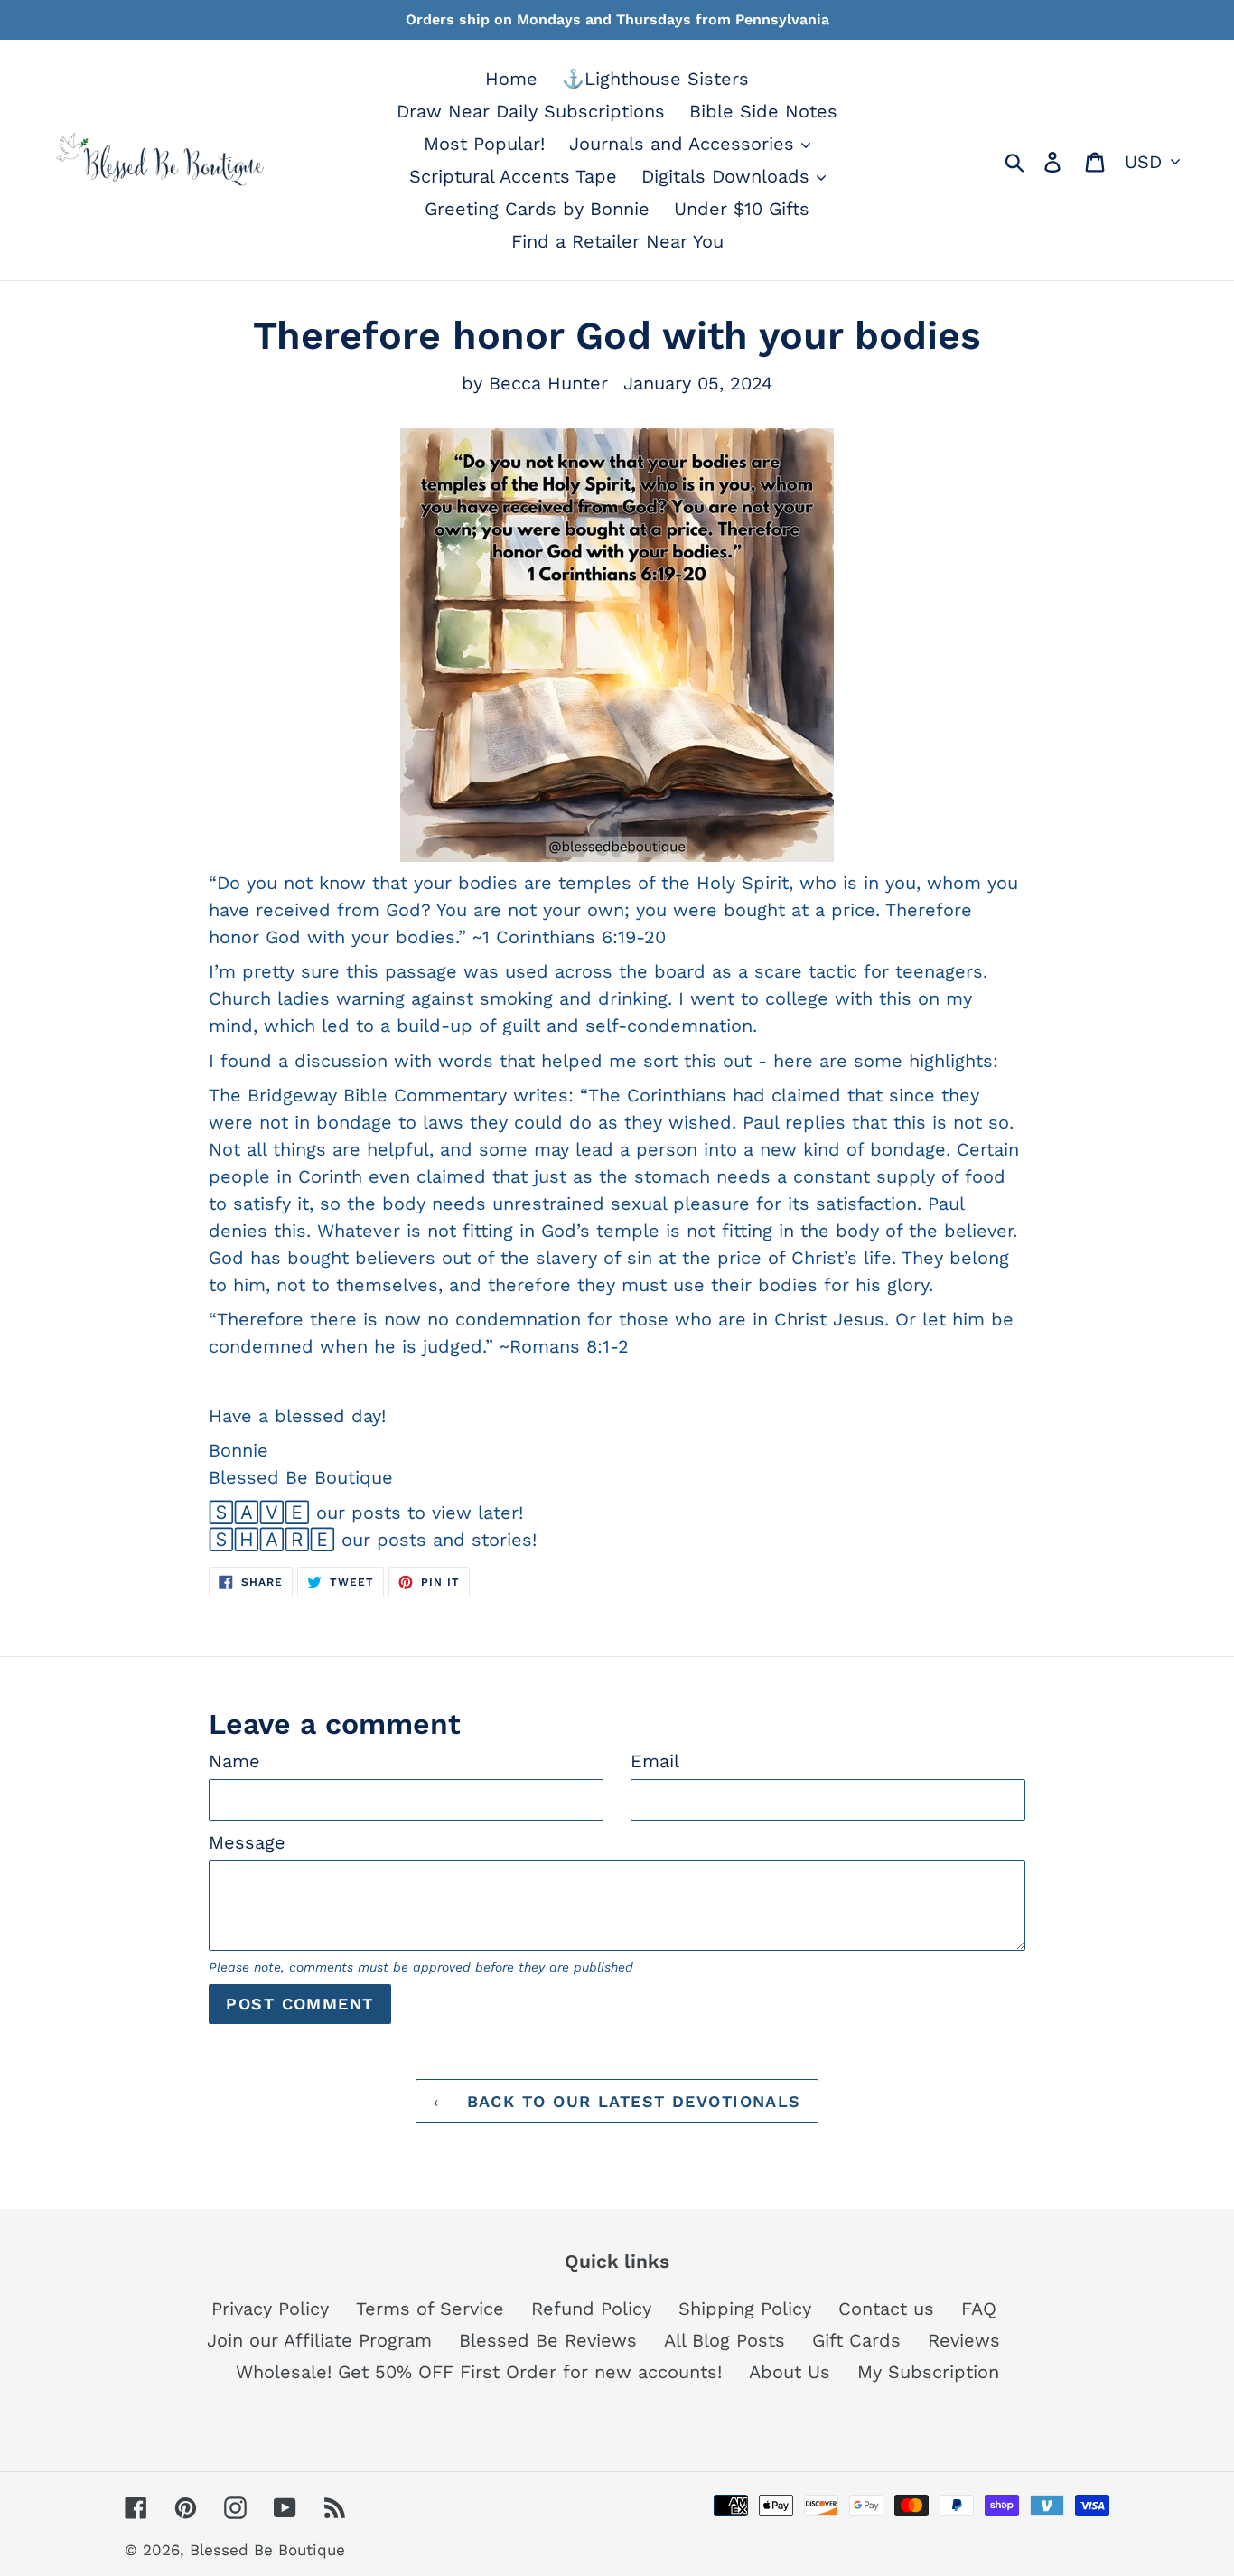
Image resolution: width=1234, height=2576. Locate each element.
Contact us (886, 2309)
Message (247, 1842)
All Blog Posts (725, 2340)
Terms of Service (430, 2309)
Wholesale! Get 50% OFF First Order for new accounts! (479, 2372)
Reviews (964, 2340)
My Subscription (928, 2372)
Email (655, 1761)
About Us (790, 2372)
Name (234, 1761)
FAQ (979, 2309)
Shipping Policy (745, 2309)
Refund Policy (591, 2309)
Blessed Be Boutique (267, 2550)
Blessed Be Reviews (548, 2340)
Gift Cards (856, 2340)
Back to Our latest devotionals (631, 2101)
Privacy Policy (270, 2309)
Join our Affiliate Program (319, 2340)
